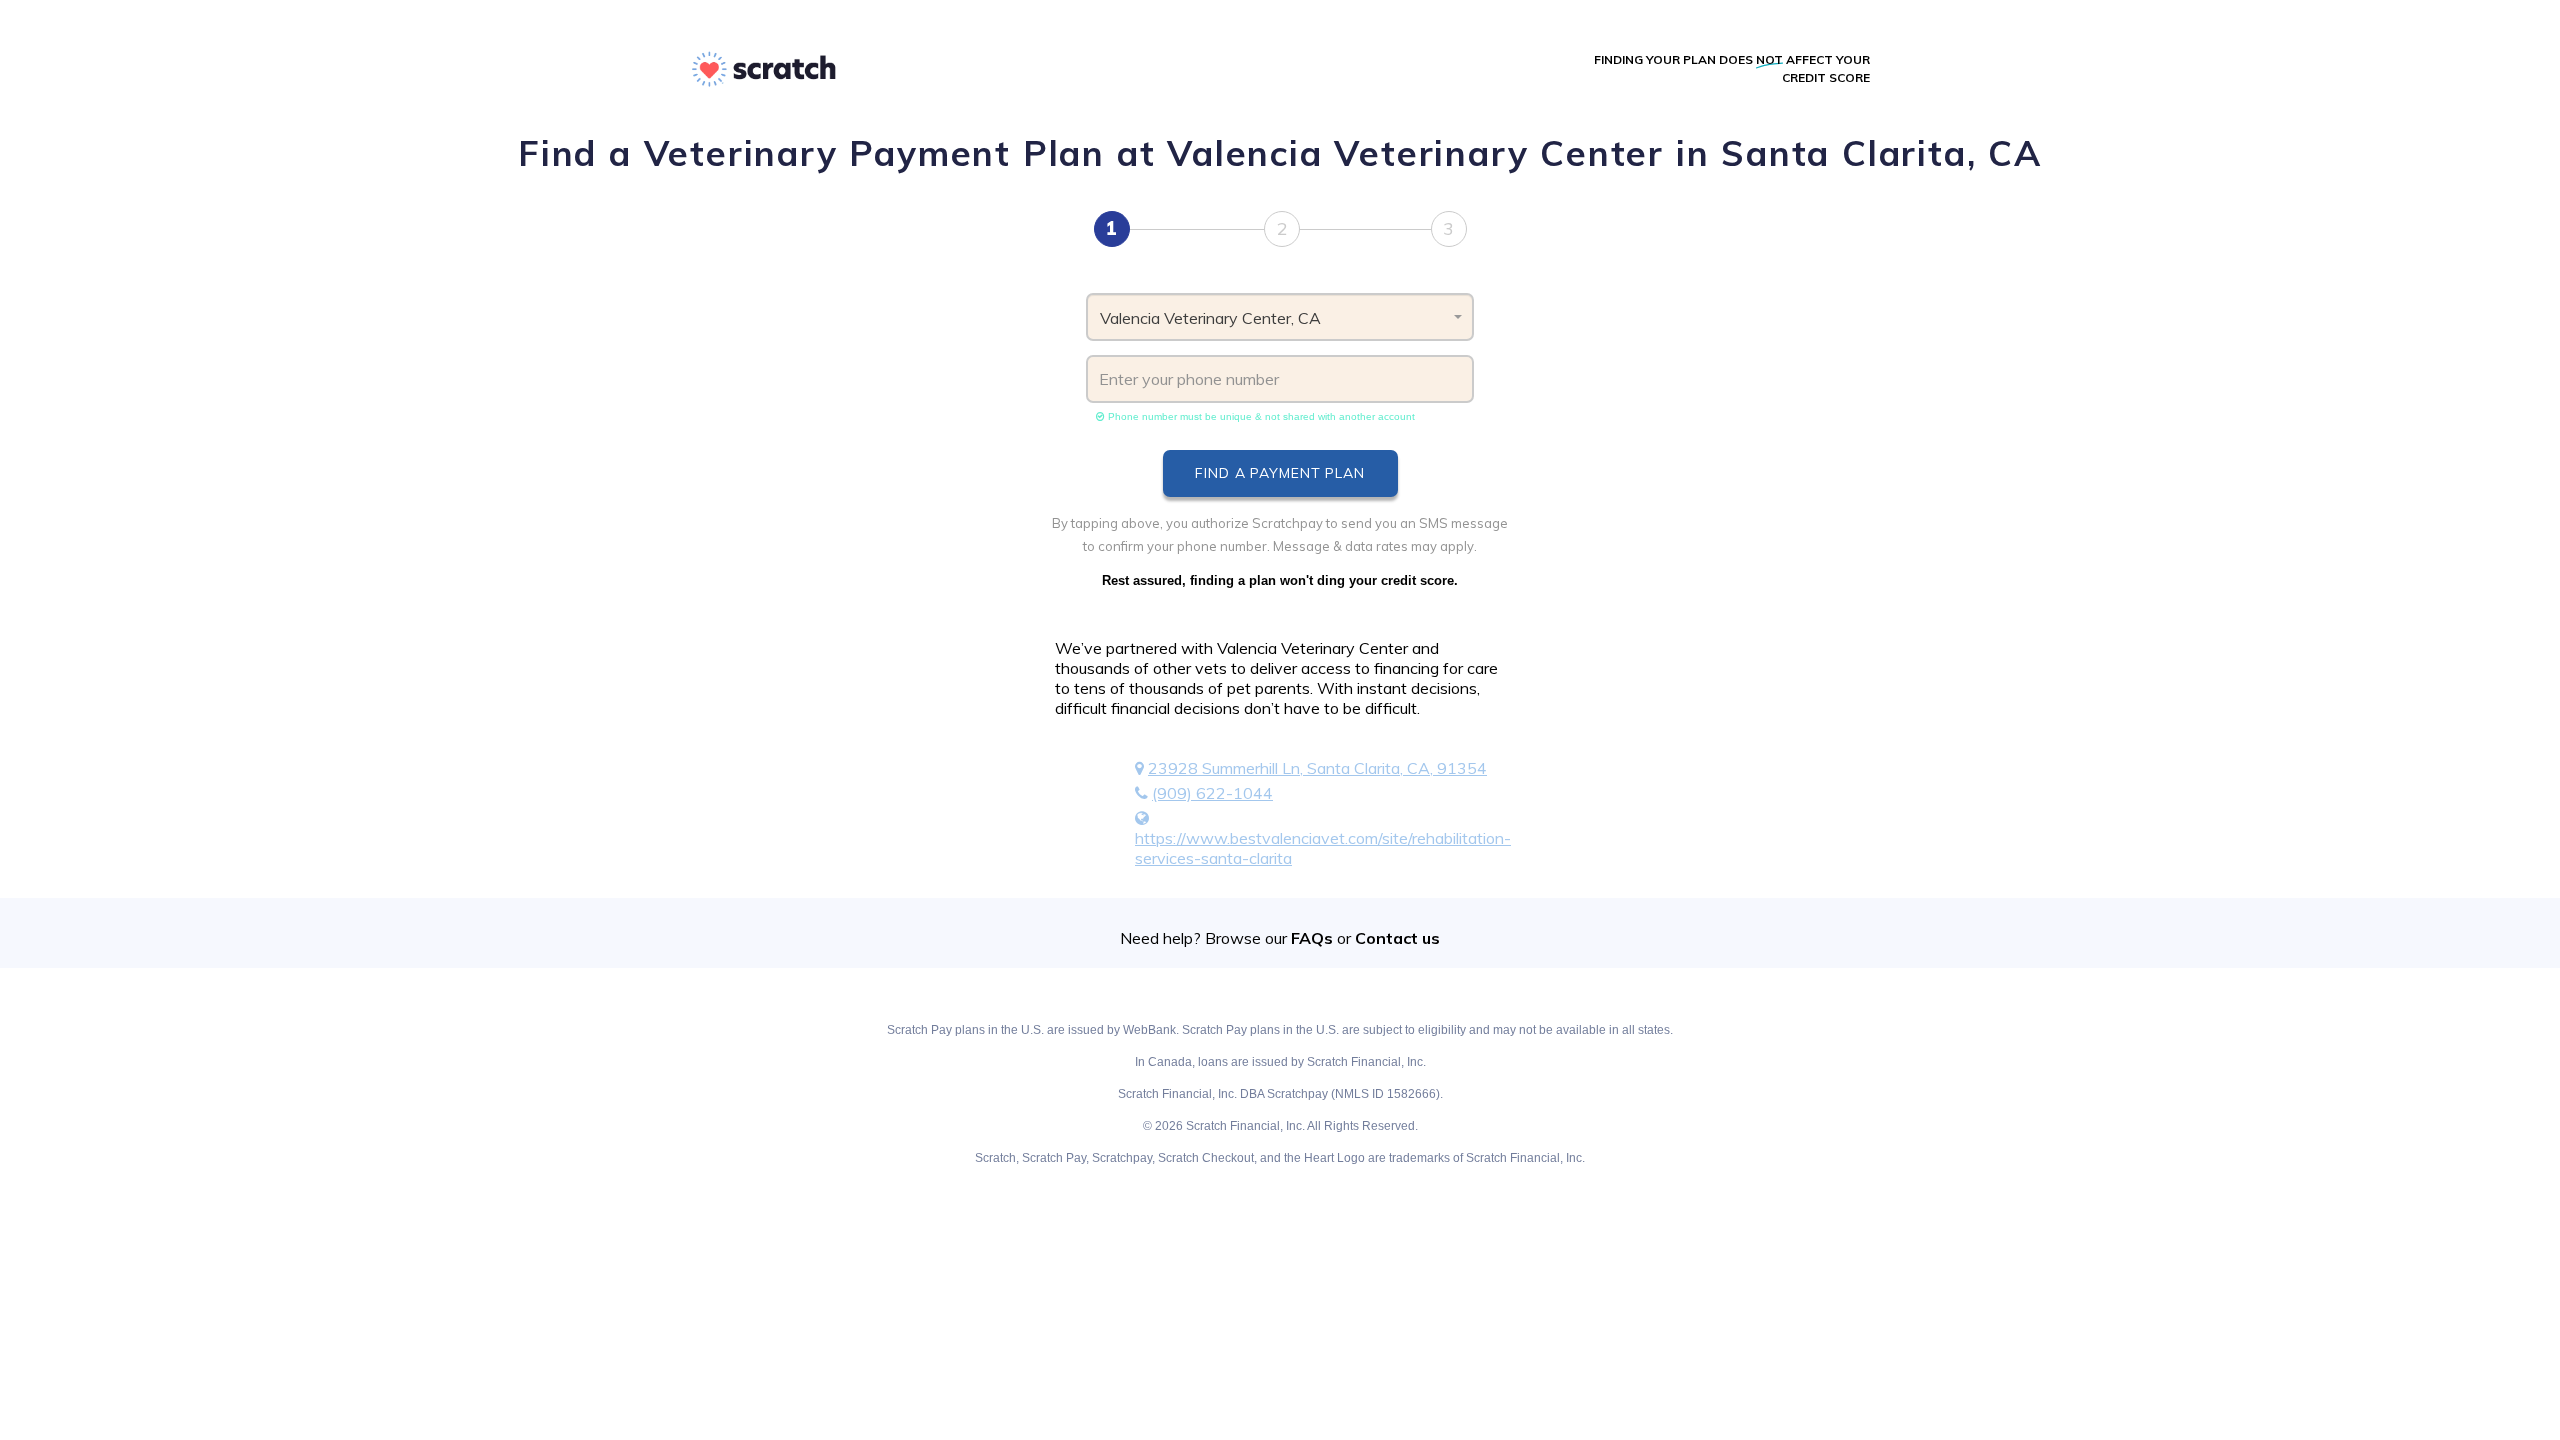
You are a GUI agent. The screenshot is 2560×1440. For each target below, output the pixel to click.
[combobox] (1280, 317)
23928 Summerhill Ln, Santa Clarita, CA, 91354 (1317, 768)
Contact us (1397, 938)
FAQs (1312, 938)
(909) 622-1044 (1212, 793)
